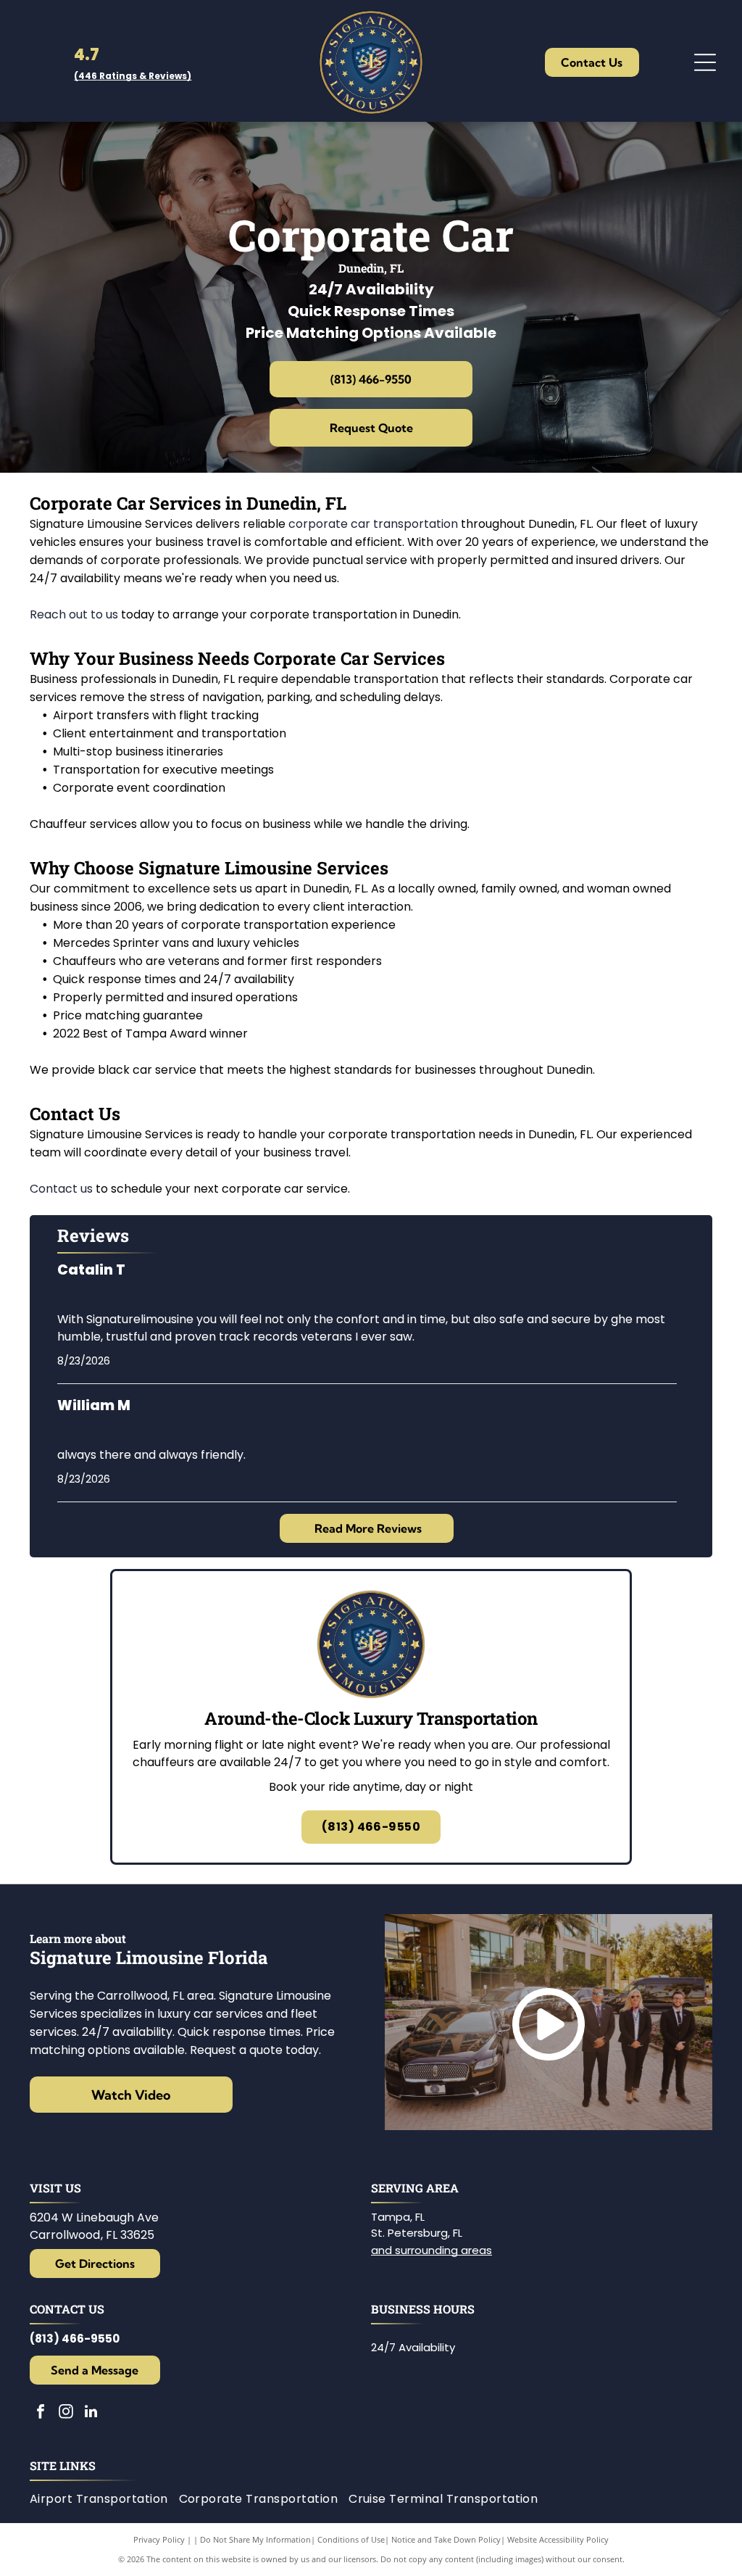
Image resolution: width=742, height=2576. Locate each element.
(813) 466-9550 (75, 2339)
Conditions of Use (351, 2539)
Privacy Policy (159, 2539)
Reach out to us (74, 614)
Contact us (61, 1189)
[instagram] (66, 2413)
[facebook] (41, 2413)
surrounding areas (443, 2250)
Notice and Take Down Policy (446, 2539)
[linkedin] (91, 2413)
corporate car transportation (373, 524)
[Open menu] (705, 62)
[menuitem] (104, 2499)
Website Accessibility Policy (558, 2539)
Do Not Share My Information (255, 2539)
